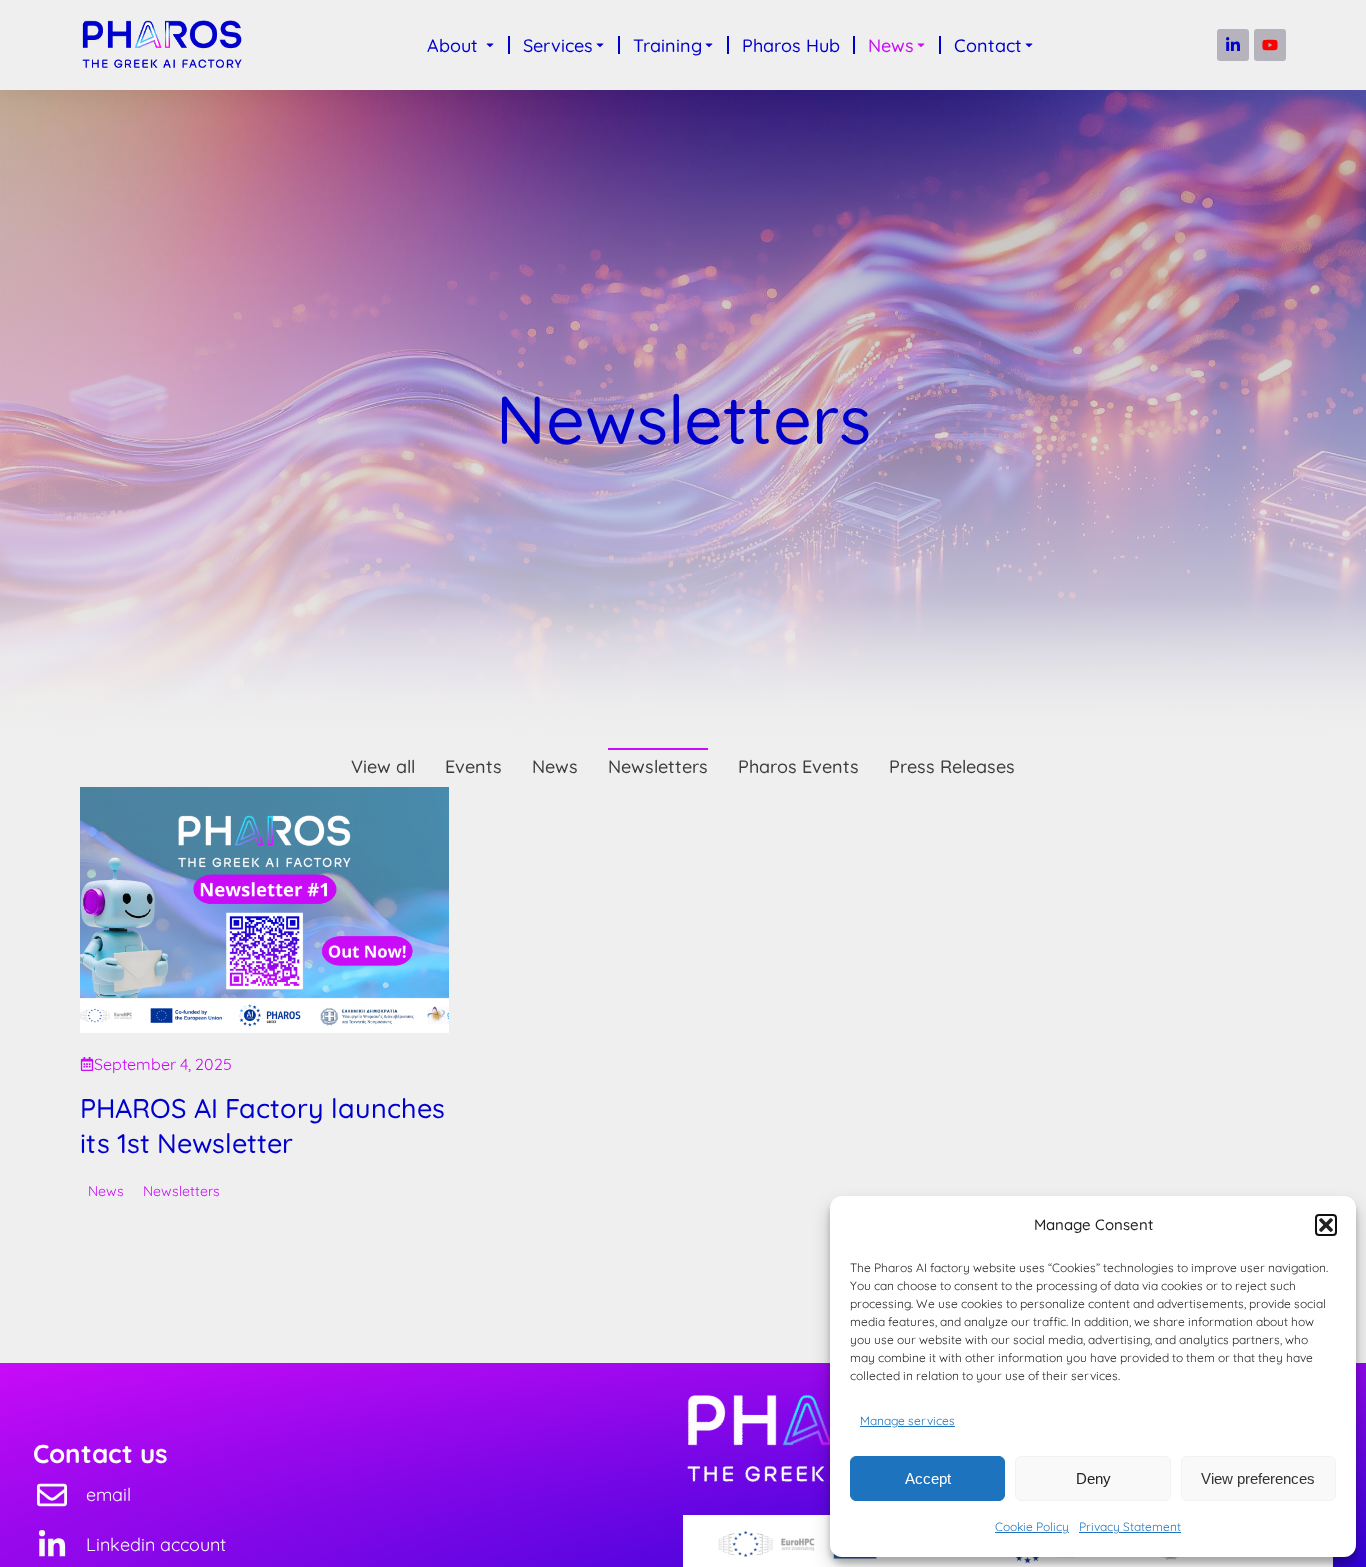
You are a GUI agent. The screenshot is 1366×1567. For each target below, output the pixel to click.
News (555, 766)
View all (383, 766)
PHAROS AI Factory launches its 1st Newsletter (262, 1124)
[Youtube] (1270, 45)
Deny (1093, 1478)
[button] (1326, 1225)
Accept (928, 1478)
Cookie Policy (1032, 1526)
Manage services (907, 1420)
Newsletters (658, 766)
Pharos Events (798, 766)
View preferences (1258, 1478)
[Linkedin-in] (1233, 45)
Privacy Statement (1130, 1526)
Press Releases (952, 766)
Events (473, 766)
